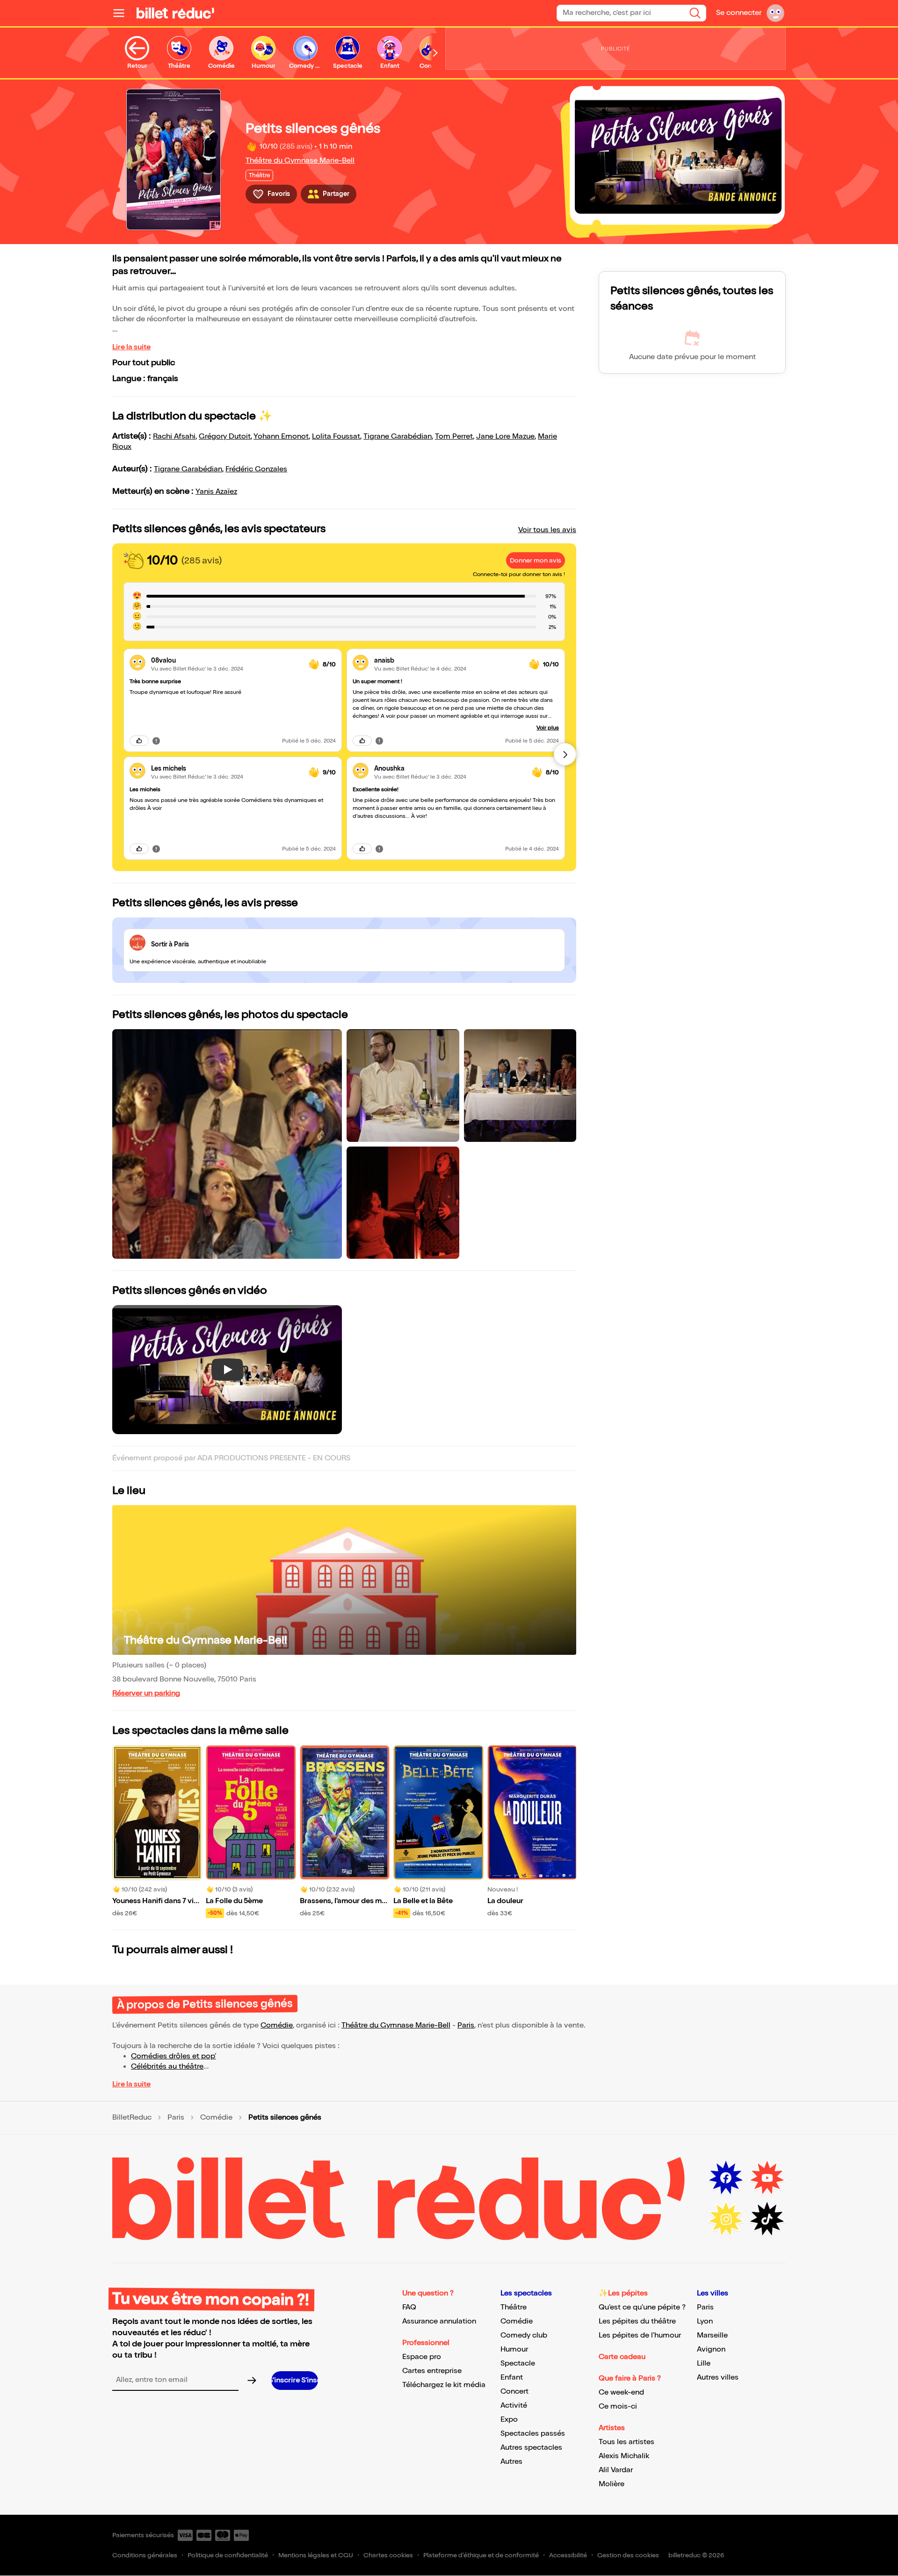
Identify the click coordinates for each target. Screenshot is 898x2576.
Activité (514, 2406)
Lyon (705, 2321)
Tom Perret (454, 437)
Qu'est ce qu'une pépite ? (642, 2307)
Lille (704, 2363)
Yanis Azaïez (216, 492)
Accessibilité (568, 2555)
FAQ (409, 2307)
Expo (509, 2420)
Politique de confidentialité (228, 2555)
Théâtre (514, 2307)
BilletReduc (132, 2118)
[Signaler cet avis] (156, 741)
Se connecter (739, 13)
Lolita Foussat (336, 437)
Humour (514, 2349)
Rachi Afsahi (174, 437)
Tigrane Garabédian (398, 437)
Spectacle (518, 2363)
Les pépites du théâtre (637, 2321)
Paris (466, 2025)
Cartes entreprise (432, 2371)
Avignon (711, 2349)
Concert (514, 2392)
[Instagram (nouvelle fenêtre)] (726, 2219)
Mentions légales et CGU (316, 2555)
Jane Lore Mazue (505, 437)
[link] (226, 660)
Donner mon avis (536, 560)
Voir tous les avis (547, 530)
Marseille (712, 2335)
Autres (511, 2462)
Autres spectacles (531, 2448)
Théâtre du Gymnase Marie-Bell (300, 161)
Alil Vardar (616, 2470)
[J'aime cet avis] (139, 741)
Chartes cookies (388, 2555)
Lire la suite (131, 347)
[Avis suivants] (565, 754)
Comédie (277, 2025)
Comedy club (524, 2335)
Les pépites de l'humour (640, 2335)
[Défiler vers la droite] (435, 53)
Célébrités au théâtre (167, 2067)
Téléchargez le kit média (444, 2385)
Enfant (512, 2378)
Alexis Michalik (624, 2456)
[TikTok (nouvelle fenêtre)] (767, 2219)
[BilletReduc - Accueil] (175, 13)
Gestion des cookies (628, 2555)
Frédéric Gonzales (256, 469)
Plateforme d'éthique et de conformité (481, 2555)
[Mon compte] (775, 13)
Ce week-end (621, 2392)
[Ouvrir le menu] (123, 13)
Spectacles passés (533, 2434)
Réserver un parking (146, 1693)
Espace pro (422, 2357)
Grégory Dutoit (225, 437)
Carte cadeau (622, 2357)
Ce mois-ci (618, 2406)
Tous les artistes (626, 2442)
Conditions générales (145, 2555)
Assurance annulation (439, 2321)
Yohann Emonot (281, 437)
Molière (612, 2484)
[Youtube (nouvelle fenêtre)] (767, 2178)
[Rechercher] (695, 13)
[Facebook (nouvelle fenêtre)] (726, 2178)
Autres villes (718, 2378)
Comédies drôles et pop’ (174, 2056)
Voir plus (548, 728)
